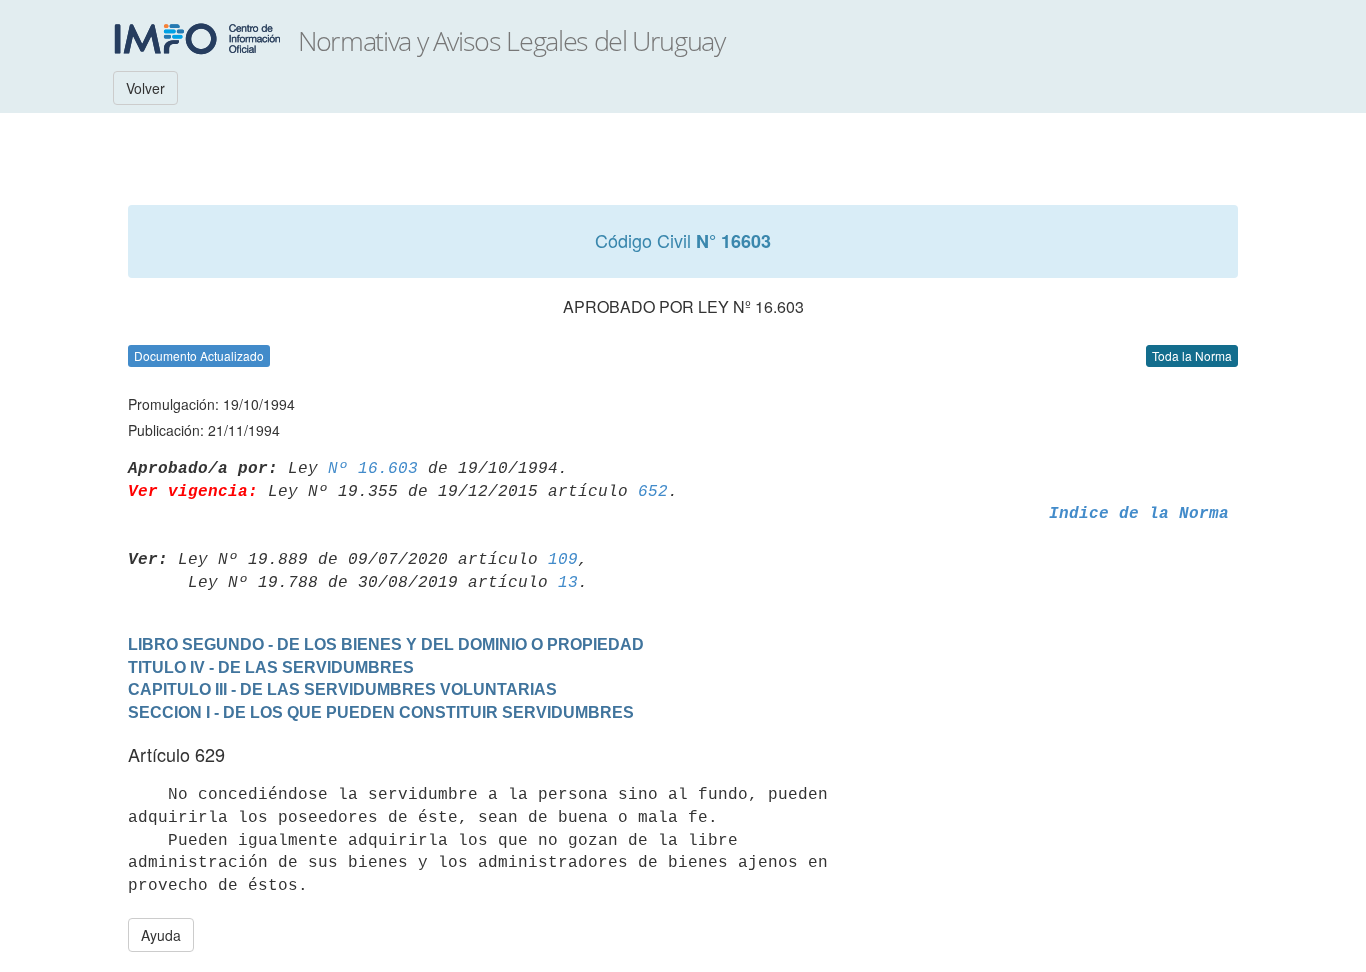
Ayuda (161, 935)
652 (653, 492)
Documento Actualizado (199, 355)
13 (568, 583)
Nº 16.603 (373, 469)
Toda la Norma (1192, 355)
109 (563, 560)
